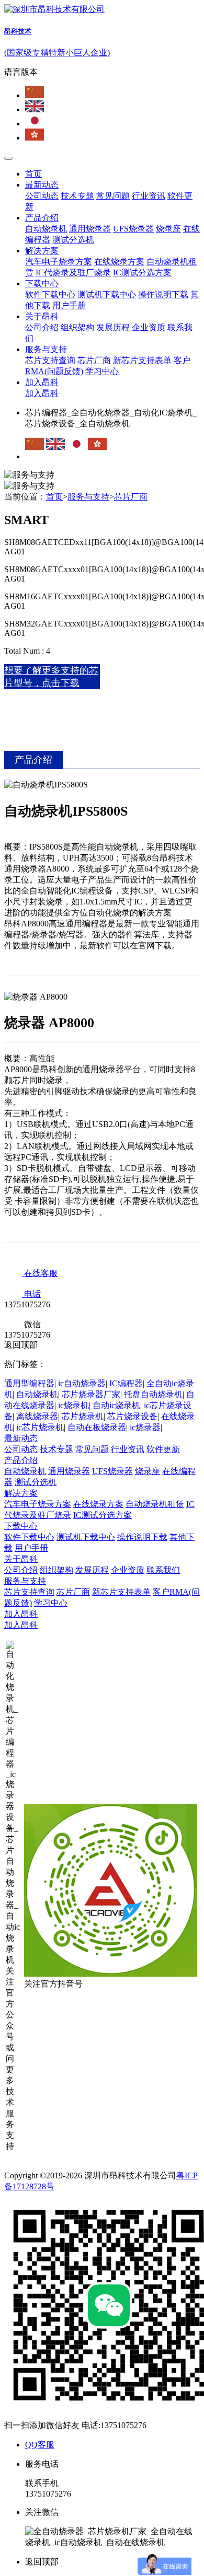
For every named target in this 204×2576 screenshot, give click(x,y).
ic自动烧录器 (82, 1383)
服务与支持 (46, 349)
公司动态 (42, 196)
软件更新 (163, 1449)
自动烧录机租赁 (155, 1504)
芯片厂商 (94, 360)
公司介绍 (42, 327)
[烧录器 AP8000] (102, 1117)
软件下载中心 (50, 294)
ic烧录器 (145, 1427)
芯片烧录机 (83, 1416)
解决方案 (42, 251)
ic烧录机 (73, 1405)
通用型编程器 (29, 1383)
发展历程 (113, 327)
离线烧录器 (37, 1416)
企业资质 (149, 327)
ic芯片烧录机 (40, 1427)
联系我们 (163, 1570)
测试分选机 (73, 240)
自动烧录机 (46, 229)
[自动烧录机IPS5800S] (102, 878)
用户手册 (69, 305)
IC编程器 (126, 1383)
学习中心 (102, 371)
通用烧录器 (90, 229)
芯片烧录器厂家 (91, 1394)
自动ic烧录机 (116, 1405)
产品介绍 (42, 218)
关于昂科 (42, 316)
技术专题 (77, 196)
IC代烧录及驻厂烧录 (73, 272)
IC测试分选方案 (142, 272)
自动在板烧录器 (97, 1427)
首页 (33, 174)
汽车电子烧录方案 (59, 262)
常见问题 (113, 196)
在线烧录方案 (119, 262)
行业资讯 (149, 196)
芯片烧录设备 (132, 1416)
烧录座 (168, 229)
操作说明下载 (163, 294)
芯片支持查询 (50, 360)
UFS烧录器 (133, 229)
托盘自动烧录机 (153, 1394)
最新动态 (42, 185)
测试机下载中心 (107, 294)
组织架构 (77, 327)
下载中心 (42, 283)
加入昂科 (42, 382)
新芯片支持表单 (142, 360)
